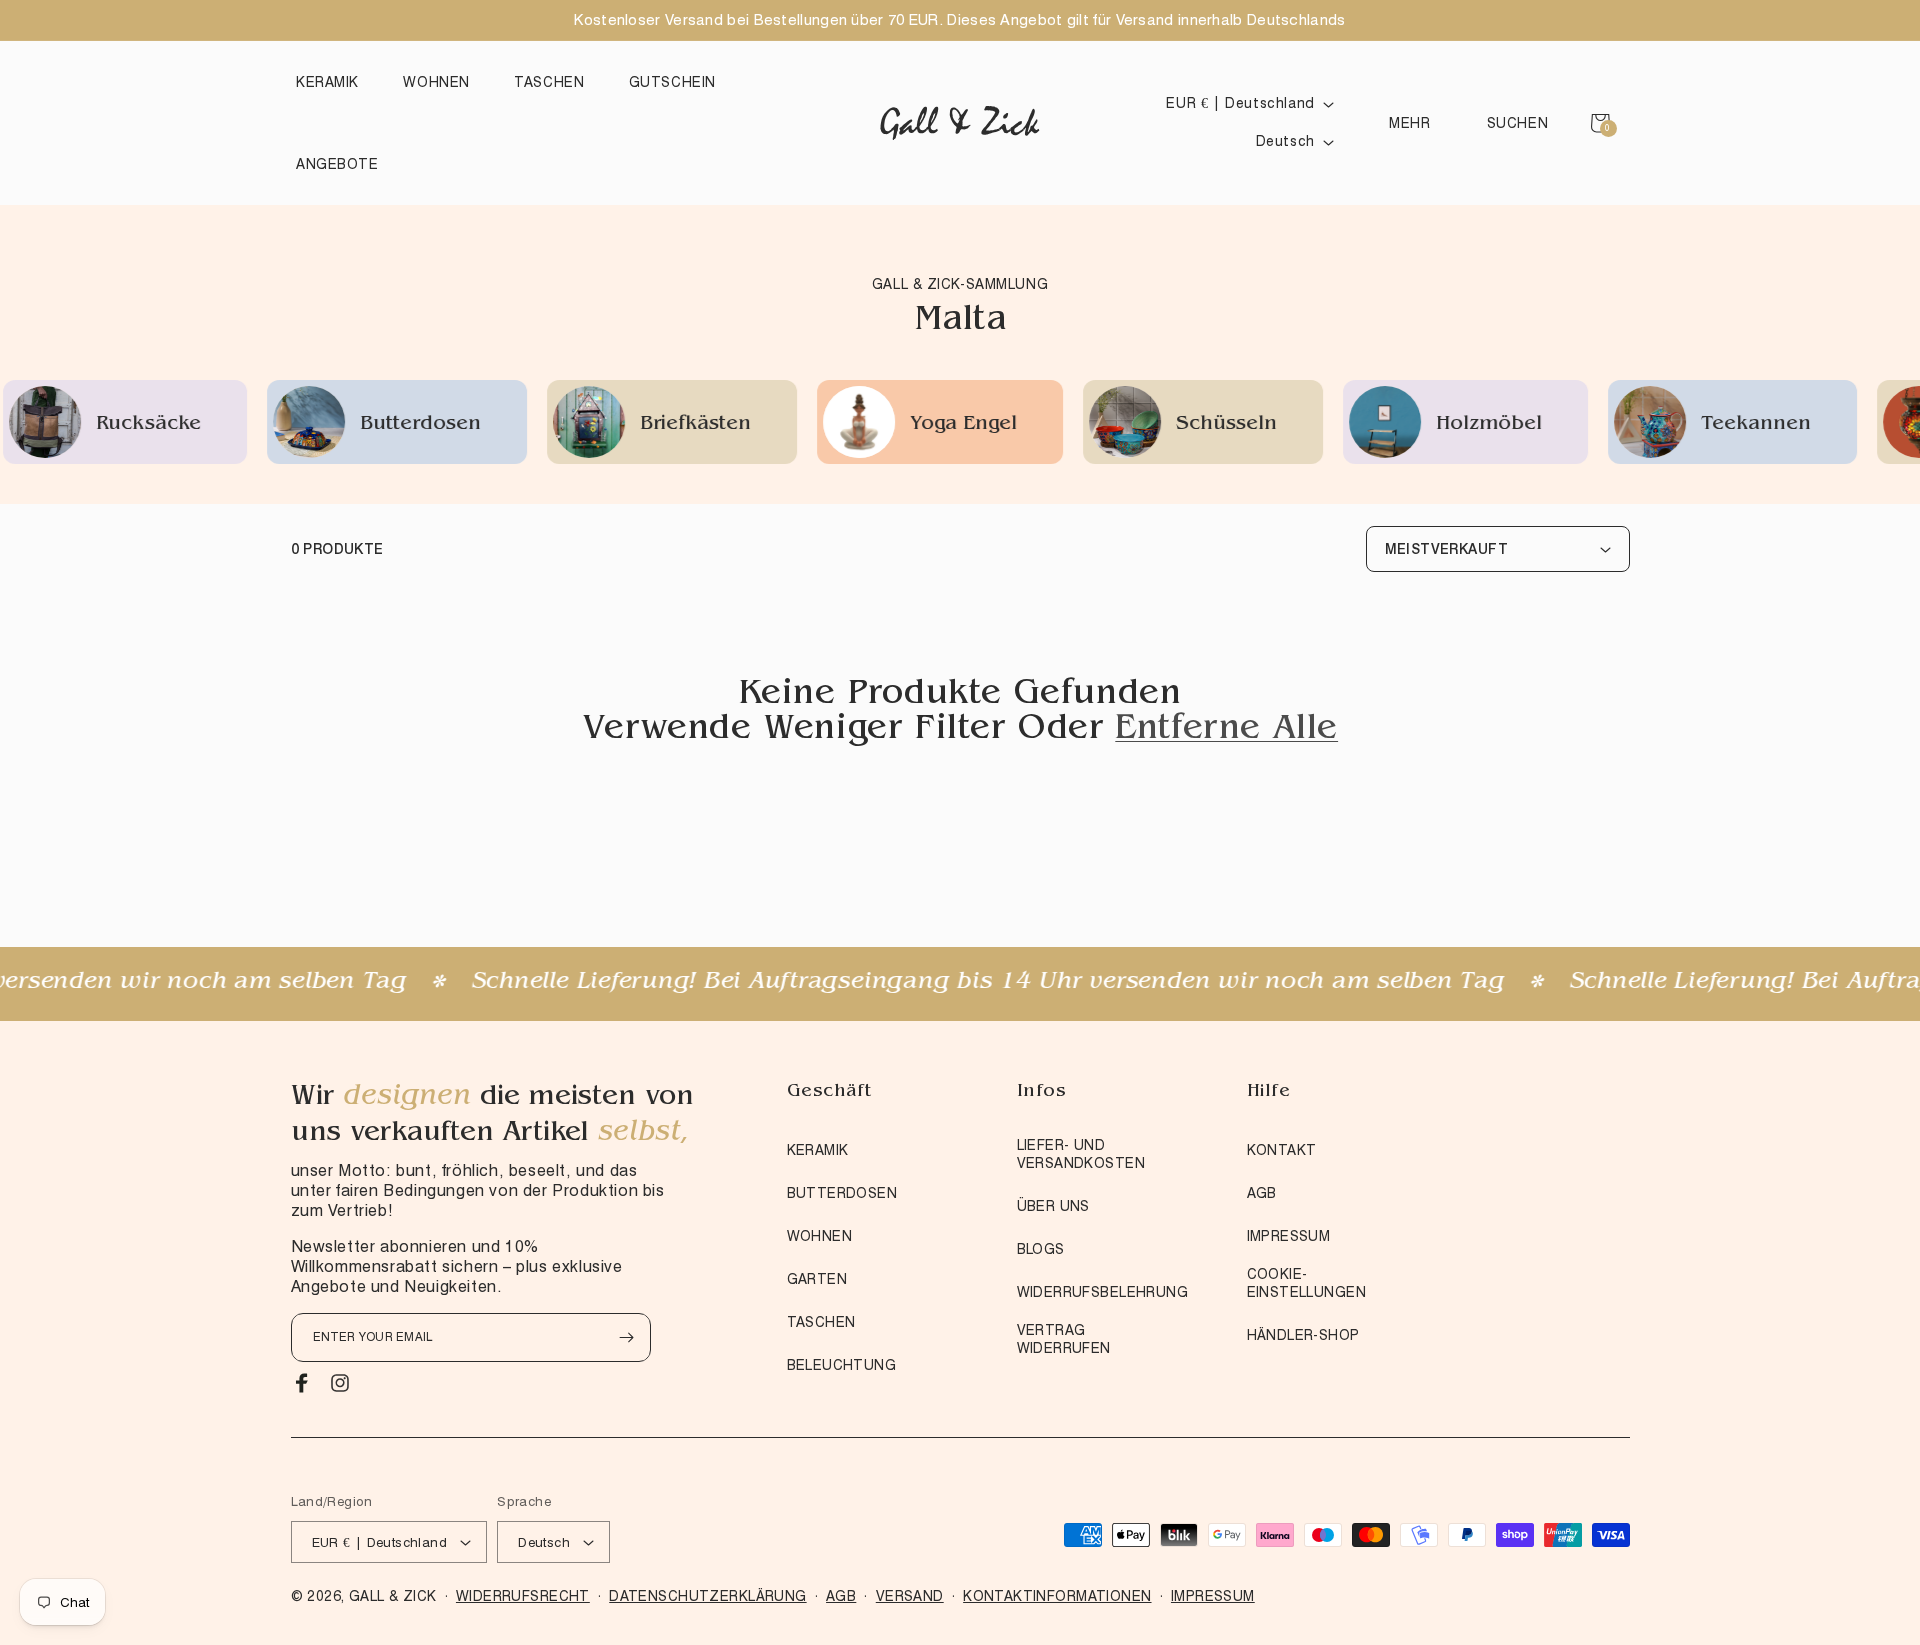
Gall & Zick (393, 1596)
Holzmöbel (1404, 425)
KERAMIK (818, 1150)
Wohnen (820, 1236)
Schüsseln (1141, 425)
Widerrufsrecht (523, 1596)
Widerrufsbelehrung (1103, 1292)
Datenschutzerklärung (707, 1596)
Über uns (1053, 1206)
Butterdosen (335, 425)
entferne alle (1226, 731)
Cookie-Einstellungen (1306, 1283)
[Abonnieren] (627, 1337)
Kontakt (1282, 1150)
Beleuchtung (842, 1365)
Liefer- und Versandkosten (1081, 1154)
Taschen (821, 1322)
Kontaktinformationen (1057, 1596)
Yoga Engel (878, 425)
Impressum (1289, 1236)
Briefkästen (610, 425)
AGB (1262, 1193)
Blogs (1041, 1249)
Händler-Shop (1303, 1335)
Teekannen (1671, 425)
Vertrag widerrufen (1064, 1339)
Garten (817, 1279)
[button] (332, 82)
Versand (910, 1596)
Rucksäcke (63, 425)
